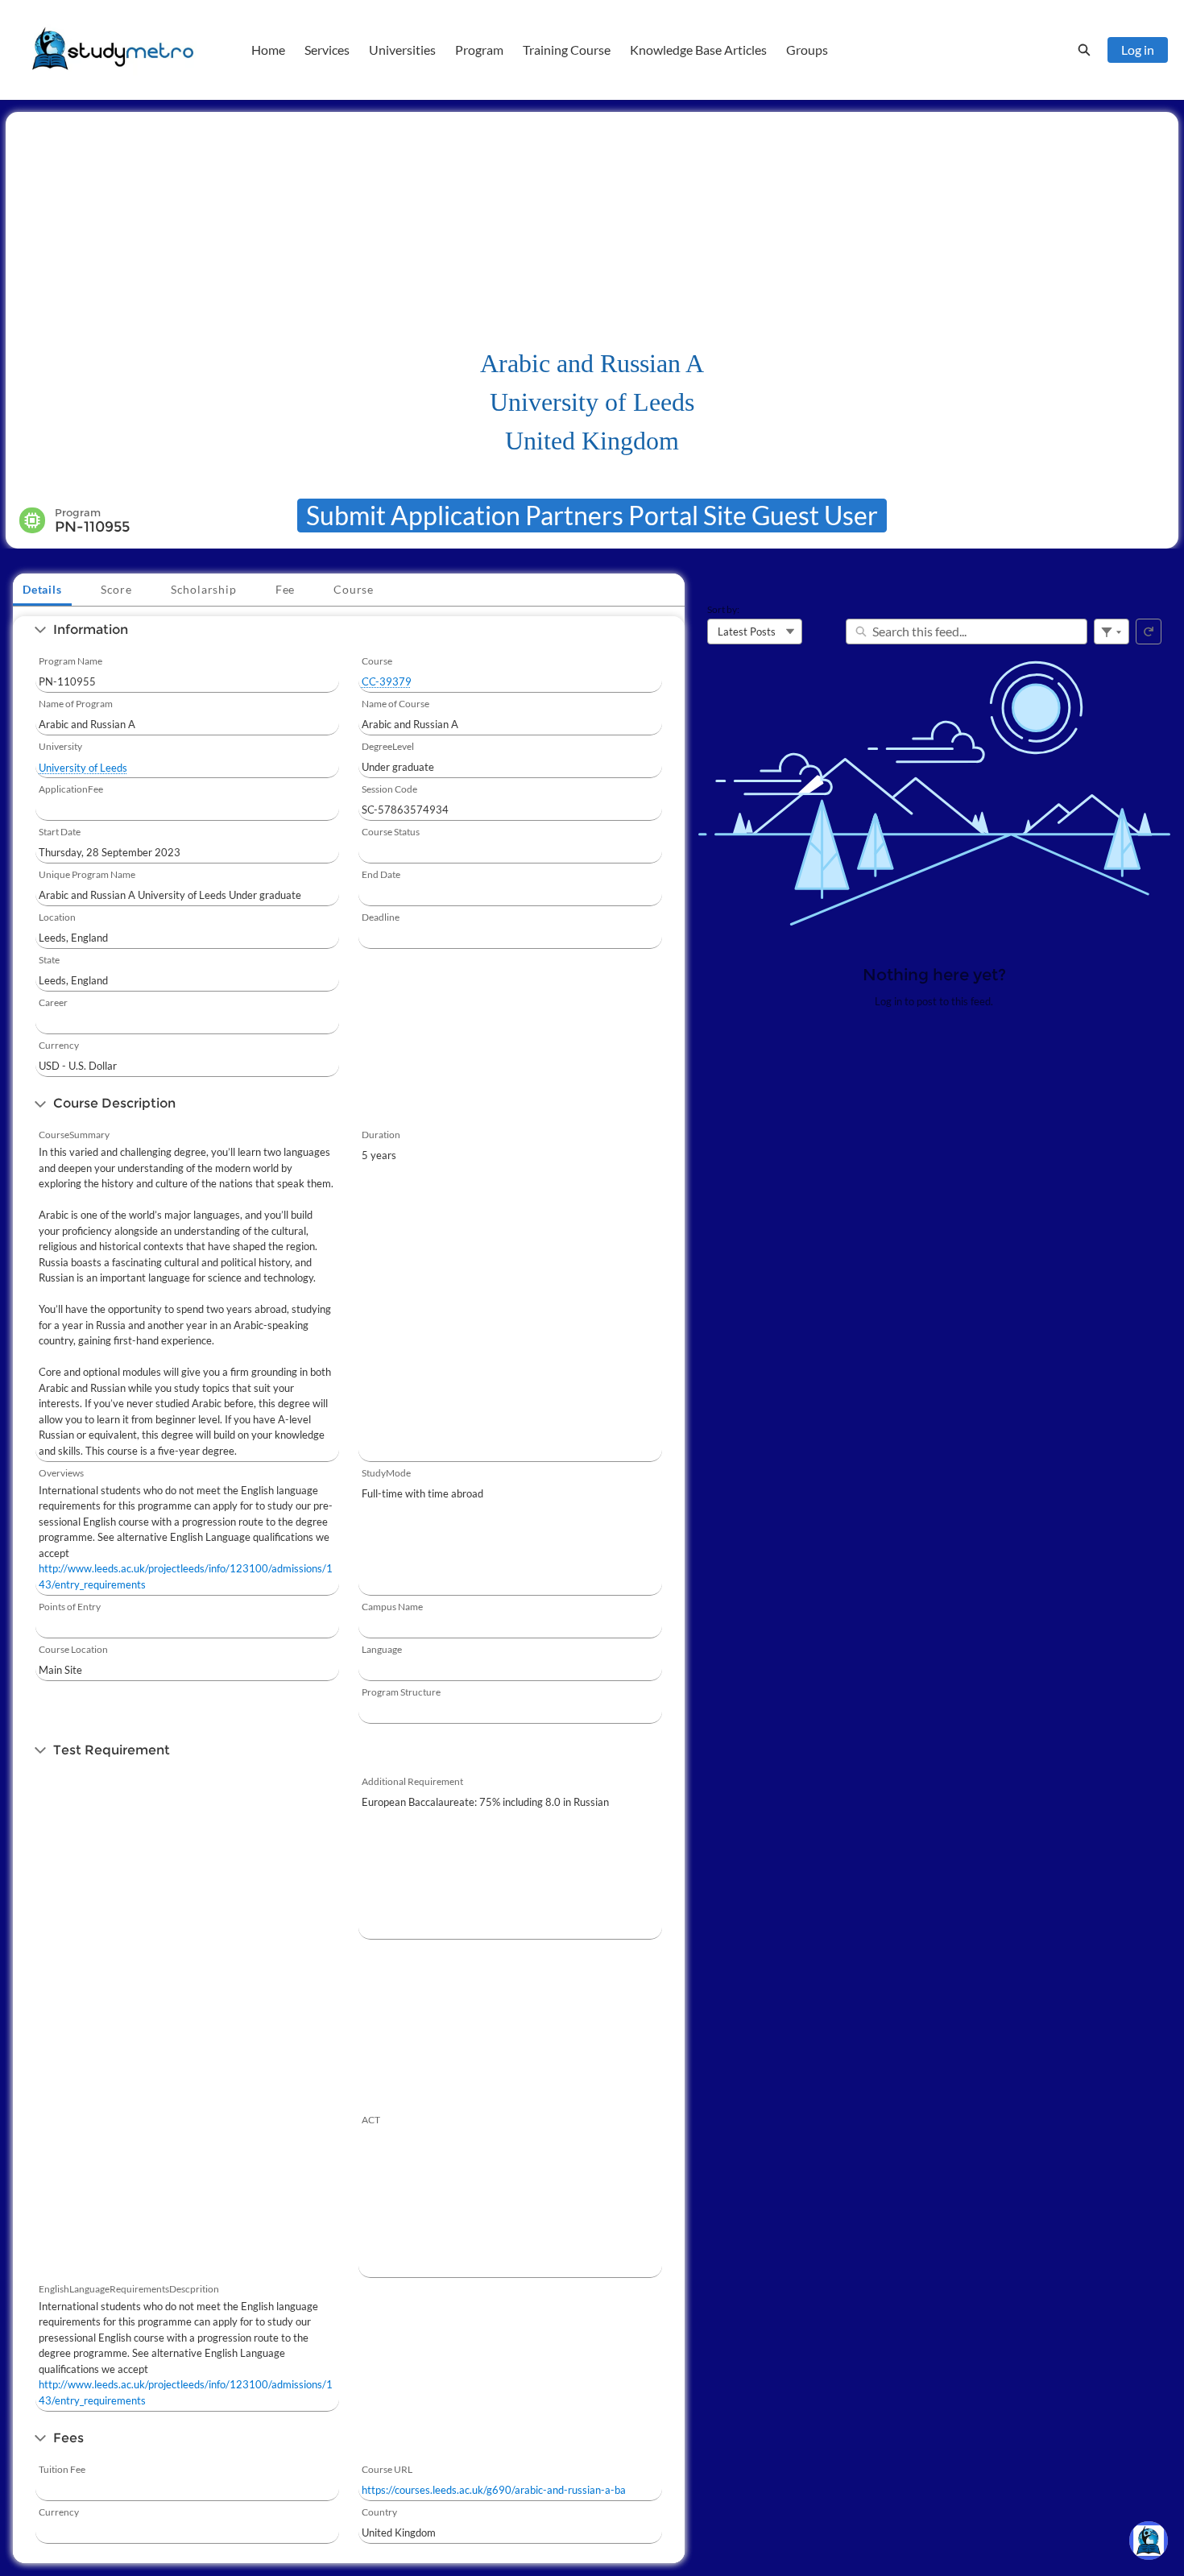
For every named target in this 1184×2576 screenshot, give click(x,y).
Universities (402, 50)
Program (479, 50)
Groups (807, 50)
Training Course (567, 50)
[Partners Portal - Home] (113, 50)
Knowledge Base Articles (698, 50)
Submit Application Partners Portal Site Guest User (592, 515)
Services (327, 50)
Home (268, 50)
